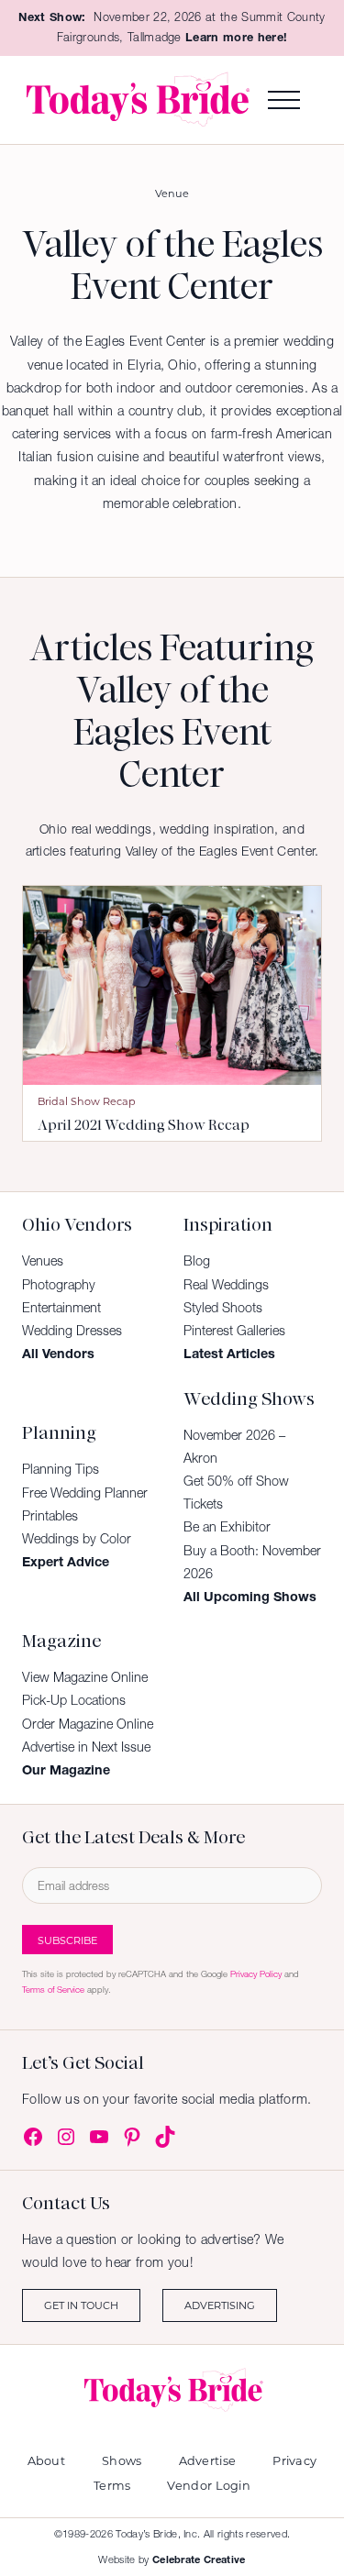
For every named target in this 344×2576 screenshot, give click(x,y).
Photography (59, 1285)
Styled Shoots (223, 1308)
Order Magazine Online (88, 1724)
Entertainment (61, 1308)
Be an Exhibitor (227, 1527)
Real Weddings (226, 1285)
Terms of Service (53, 1990)
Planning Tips (61, 1469)
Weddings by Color (77, 1539)
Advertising (220, 2305)
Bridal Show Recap (87, 1101)
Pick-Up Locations (74, 1700)
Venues (43, 1261)
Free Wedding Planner (85, 1493)
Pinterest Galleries (234, 1331)
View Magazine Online (85, 1677)
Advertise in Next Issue (86, 1747)
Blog (197, 1261)
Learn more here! (236, 37)
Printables (50, 1516)
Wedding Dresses (72, 1331)
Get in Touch (81, 2305)
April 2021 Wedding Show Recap (144, 1125)
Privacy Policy (256, 1974)
